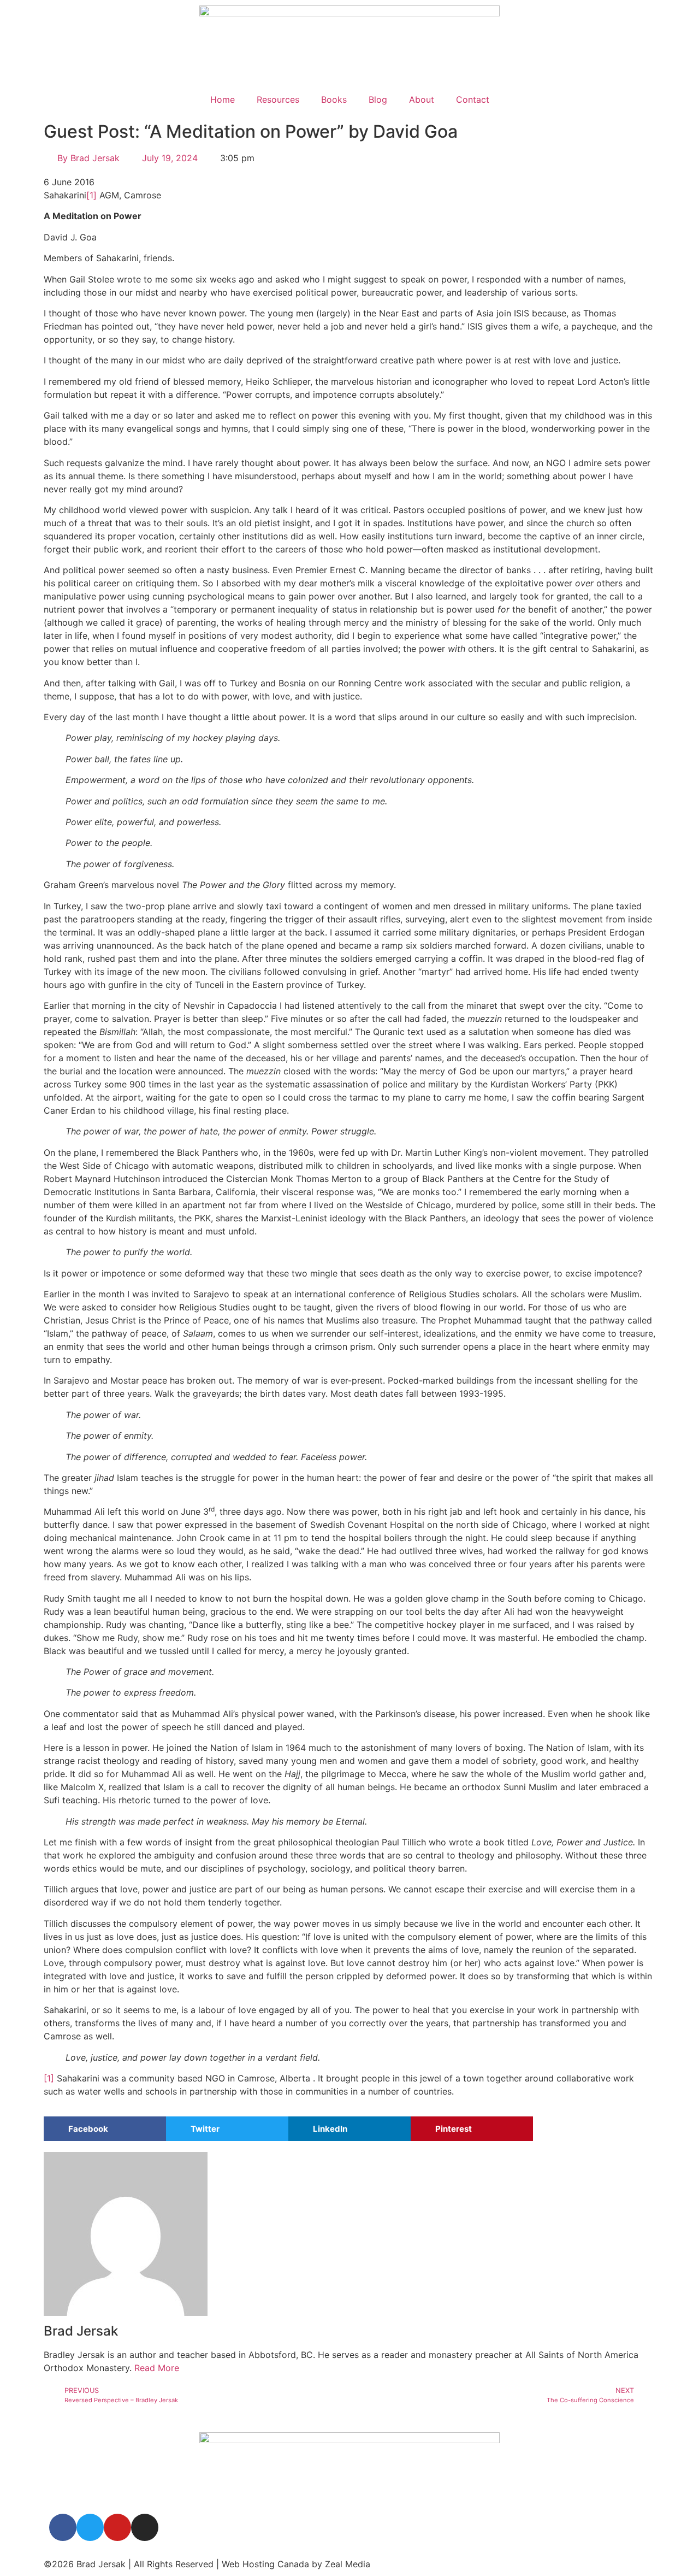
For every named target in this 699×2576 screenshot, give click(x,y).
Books (334, 99)
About (422, 99)
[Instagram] (145, 2527)
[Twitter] (90, 2527)
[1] (91, 195)
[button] (105, 2129)
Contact (473, 99)
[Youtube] (117, 2527)
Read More (157, 2368)
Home (223, 99)
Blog (378, 99)
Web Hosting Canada (265, 2564)
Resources (278, 99)
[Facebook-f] (63, 2527)
